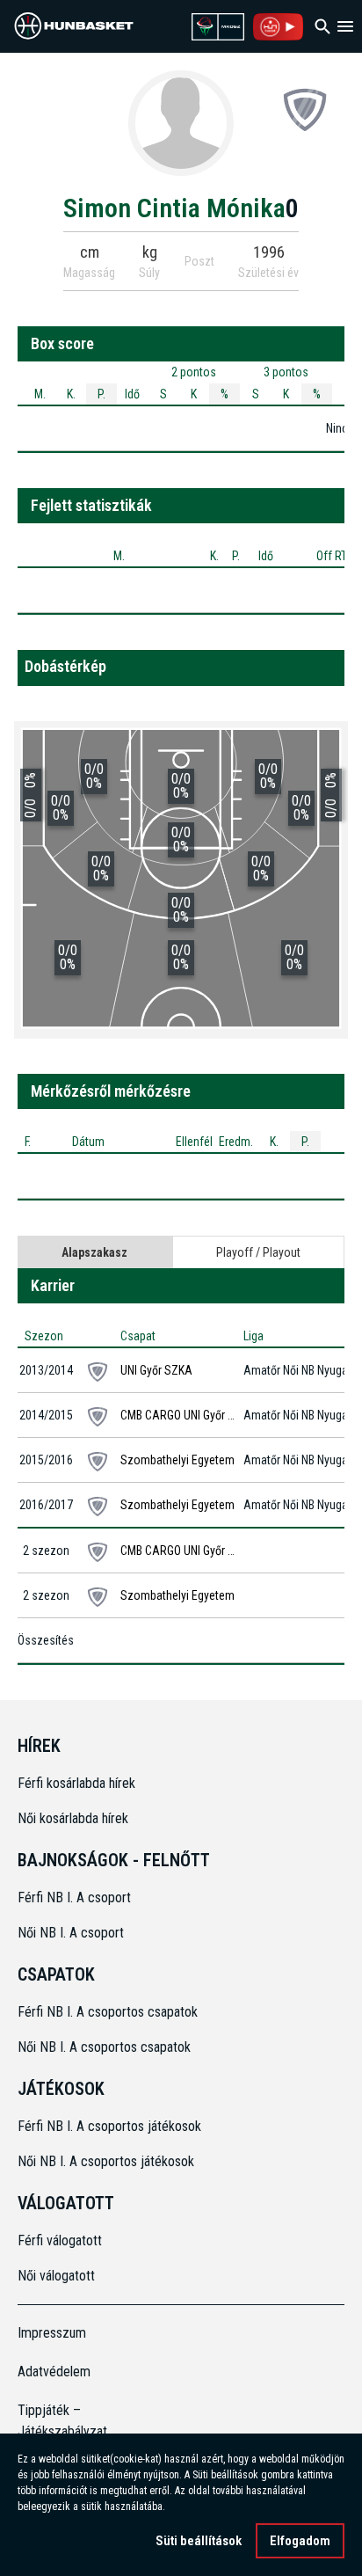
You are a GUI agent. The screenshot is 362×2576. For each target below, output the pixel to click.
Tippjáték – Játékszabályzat (58, 2421)
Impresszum (52, 2333)
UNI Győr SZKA (156, 1370)
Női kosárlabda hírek (73, 1818)
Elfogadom (300, 2541)
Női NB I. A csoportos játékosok (106, 2161)
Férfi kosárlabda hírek (76, 1783)
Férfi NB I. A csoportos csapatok (109, 2012)
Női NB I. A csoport (71, 1933)
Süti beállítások (199, 2541)
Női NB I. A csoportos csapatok (106, 2047)
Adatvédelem (54, 2372)
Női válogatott (56, 2276)
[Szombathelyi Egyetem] (305, 109)
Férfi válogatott (60, 2240)
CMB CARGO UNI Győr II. (178, 1415)
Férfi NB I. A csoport (74, 1897)
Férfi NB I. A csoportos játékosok (109, 2126)
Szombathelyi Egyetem (177, 1460)
